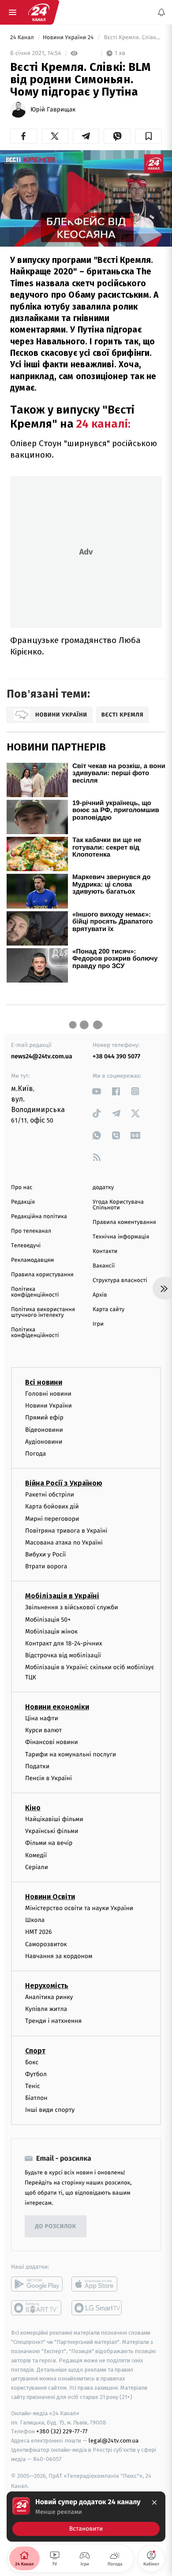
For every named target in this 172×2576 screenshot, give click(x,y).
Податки (37, 1766)
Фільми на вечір (49, 1843)
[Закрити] (154, 2502)
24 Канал (23, 38)
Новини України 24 (69, 38)
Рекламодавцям (32, 1260)
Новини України (49, 1406)
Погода (36, 1454)
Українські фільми (52, 1831)
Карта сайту (108, 1310)
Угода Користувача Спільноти (118, 1205)
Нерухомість (47, 1986)
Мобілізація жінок (51, 1631)
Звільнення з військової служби (72, 1607)
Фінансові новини (52, 1742)
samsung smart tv (97, 2308)
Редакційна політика (39, 1217)
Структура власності (120, 1281)
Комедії (36, 1855)
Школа (35, 1920)
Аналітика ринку (49, 1997)
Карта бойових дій (52, 1506)
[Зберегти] (148, 136)
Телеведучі (26, 1246)
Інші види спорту (50, 2110)
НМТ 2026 (39, 1932)
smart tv (37, 2308)
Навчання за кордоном (59, 1956)
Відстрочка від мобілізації (63, 1655)
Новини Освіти (50, 1897)
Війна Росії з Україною (64, 1483)
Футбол (36, 2074)
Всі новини (44, 1382)
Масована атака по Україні (64, 1543)
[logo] (39, 12)
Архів (100, 1295)
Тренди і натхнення (53, 2021)
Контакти (105, 1251)
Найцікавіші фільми (54, 1819)
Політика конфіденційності (35, 1292)
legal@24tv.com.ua (114, 2441)
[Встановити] (86, 2517)
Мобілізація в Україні (62, 1596)
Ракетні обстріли (50, 1495)
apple (97, 2284)
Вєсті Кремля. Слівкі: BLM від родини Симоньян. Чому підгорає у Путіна (132, 38)
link (97, 1091)
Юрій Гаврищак (53, 110)
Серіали (37, 1867)
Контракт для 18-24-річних (64, 1643)
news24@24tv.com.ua (42, 1056)
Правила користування (42, 1275)
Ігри (98, 1324)
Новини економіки (57, 1707)
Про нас (22, 1188)
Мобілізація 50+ (48, 1619)
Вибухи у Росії (45, 1554)
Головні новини (48, 1394)
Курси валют (43, 1730)
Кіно (33, 1808)
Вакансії (104, 1266)
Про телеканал (31, 1231)
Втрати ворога (46, 1566)
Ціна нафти (42, 1718)
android (37, 2284)
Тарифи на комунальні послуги (71, 1754)
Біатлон (36, 2098)
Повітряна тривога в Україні (66, 1530)
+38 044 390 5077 (116, 1056)
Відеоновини (44, 1429)
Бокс (32, 2062)
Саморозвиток (46, 1944)
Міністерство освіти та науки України (79, 1908)
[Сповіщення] (161, 12)
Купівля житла (46, 2009)
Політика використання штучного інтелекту (43, 1312)
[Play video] (86, 196)
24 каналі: (102, 424)
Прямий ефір (44, 1417)
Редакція (23, 1202)
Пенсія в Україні (49, 1778)
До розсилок (56, 2227)
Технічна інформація (121, 1237)
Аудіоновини (44, 1441)
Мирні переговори (52, 1518)
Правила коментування (124, 1222)
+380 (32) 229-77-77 (62, 2431)
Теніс (33, 2086)
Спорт (35, 2050)
